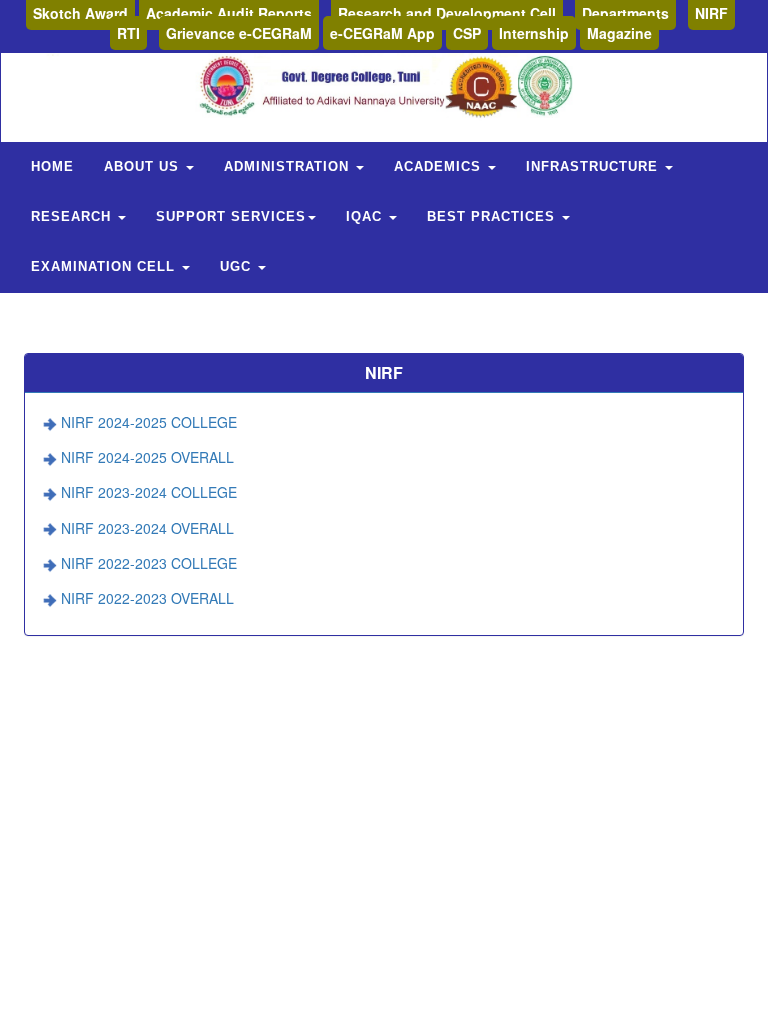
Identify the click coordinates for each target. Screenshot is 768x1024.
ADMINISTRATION (289, 166)
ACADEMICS (440, 166)
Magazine (619, 33)
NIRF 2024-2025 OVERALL (147, 457)
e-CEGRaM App (382, 33)
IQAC (366, 216)
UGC (238, 266)
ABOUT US (144, 166)
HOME (52, 166)
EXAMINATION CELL (105, 266)
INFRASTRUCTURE (594, 166)
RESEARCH (73, 216)
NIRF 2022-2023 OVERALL (147, 598)
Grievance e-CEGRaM (239, 33)
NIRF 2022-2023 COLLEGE (149, 563)
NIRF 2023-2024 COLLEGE (149, 492)
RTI (128, 33)
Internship (534, 33)
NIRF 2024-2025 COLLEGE (149, 422)
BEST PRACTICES (493, 216)
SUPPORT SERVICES (231, 216)
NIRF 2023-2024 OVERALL (147, 528)
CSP (467, 33)
